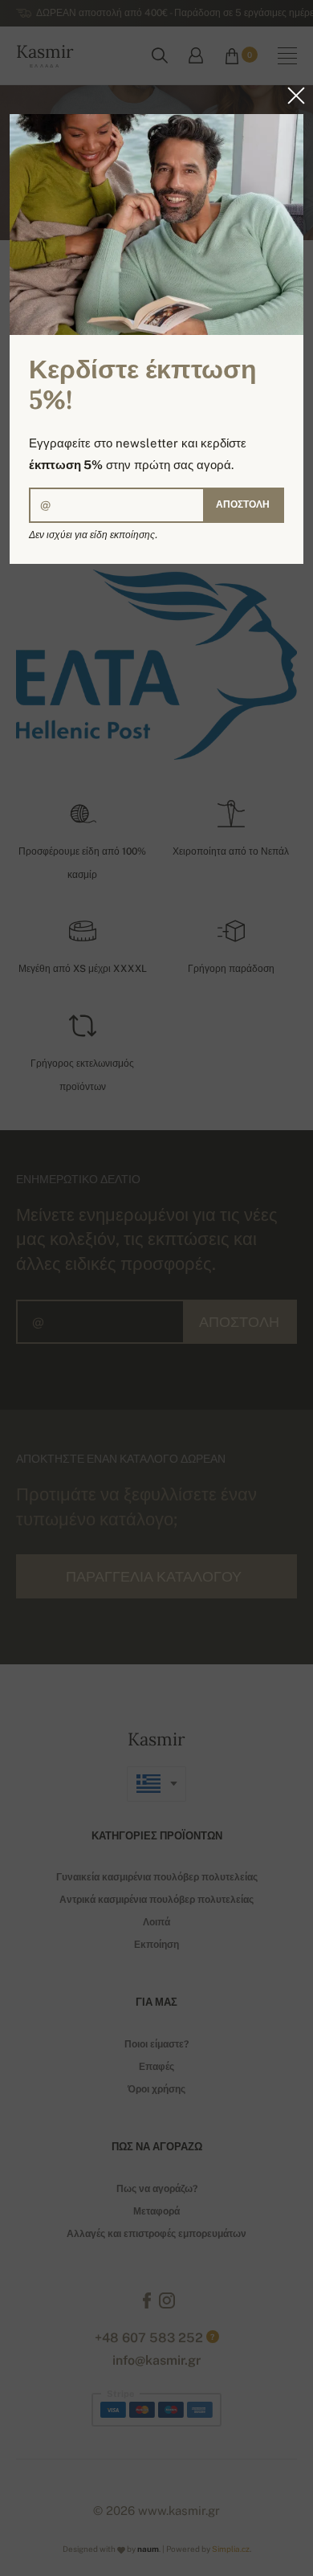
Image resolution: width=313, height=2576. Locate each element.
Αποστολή (243, 504)
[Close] (291, 96)
